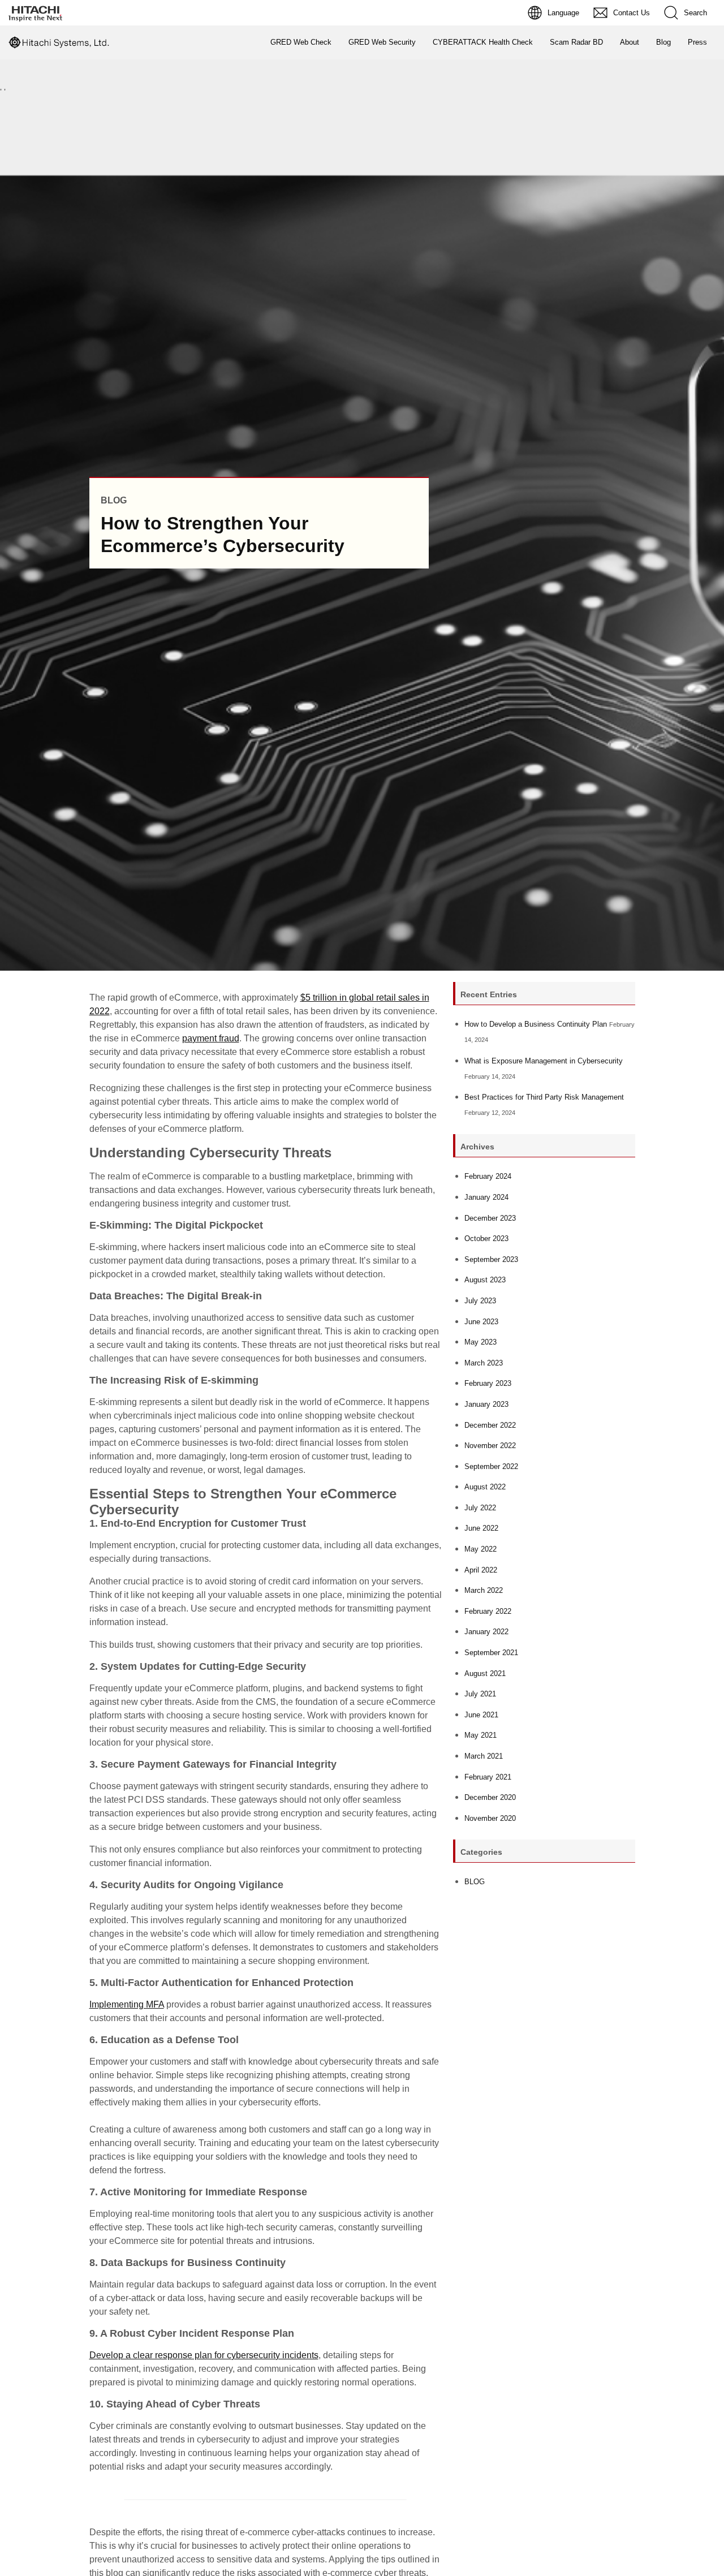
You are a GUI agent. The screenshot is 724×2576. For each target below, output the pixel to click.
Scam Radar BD (576, 42)
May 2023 (480, 1342)
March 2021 (484, 1756)
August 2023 (485, 1280)
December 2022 (490, 1425)
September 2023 (491, 1259)
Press (697, 42)
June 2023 (481, 1322)
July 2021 (480, 1694)
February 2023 (488, 1383)
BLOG (475, 1882)
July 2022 (480, 1508)
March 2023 (484, 1363)
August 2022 (485, 1487)
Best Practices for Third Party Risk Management (544, 1097)
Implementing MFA (127, 2004)
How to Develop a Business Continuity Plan (536, 1024)
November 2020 (490, 1818)
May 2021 (480, 1735)
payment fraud (211, 1038)
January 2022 (486, 1632)
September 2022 (491, 1466)
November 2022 (490, 1446)
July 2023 (480, 1301)
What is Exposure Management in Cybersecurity (544, 1061)
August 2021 (485, 1673)
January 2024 (486, 1197)
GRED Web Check (301, 42)
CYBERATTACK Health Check (483, 42)
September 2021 (491, 1653)
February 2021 (488, 1777)
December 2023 (490, 1218)
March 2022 (484, 1590)
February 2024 (488, 1176)
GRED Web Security (382, 42)
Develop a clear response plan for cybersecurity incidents (204, 2355)
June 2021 (481, 1715)
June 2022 (481, 1528)
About (630, 42)
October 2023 (486, 1239)
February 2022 (488, 1611)
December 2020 (490, 1797)
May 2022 (480, 1549)
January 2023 (486, 1404)
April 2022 (481, 1570)
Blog (663, 42)
